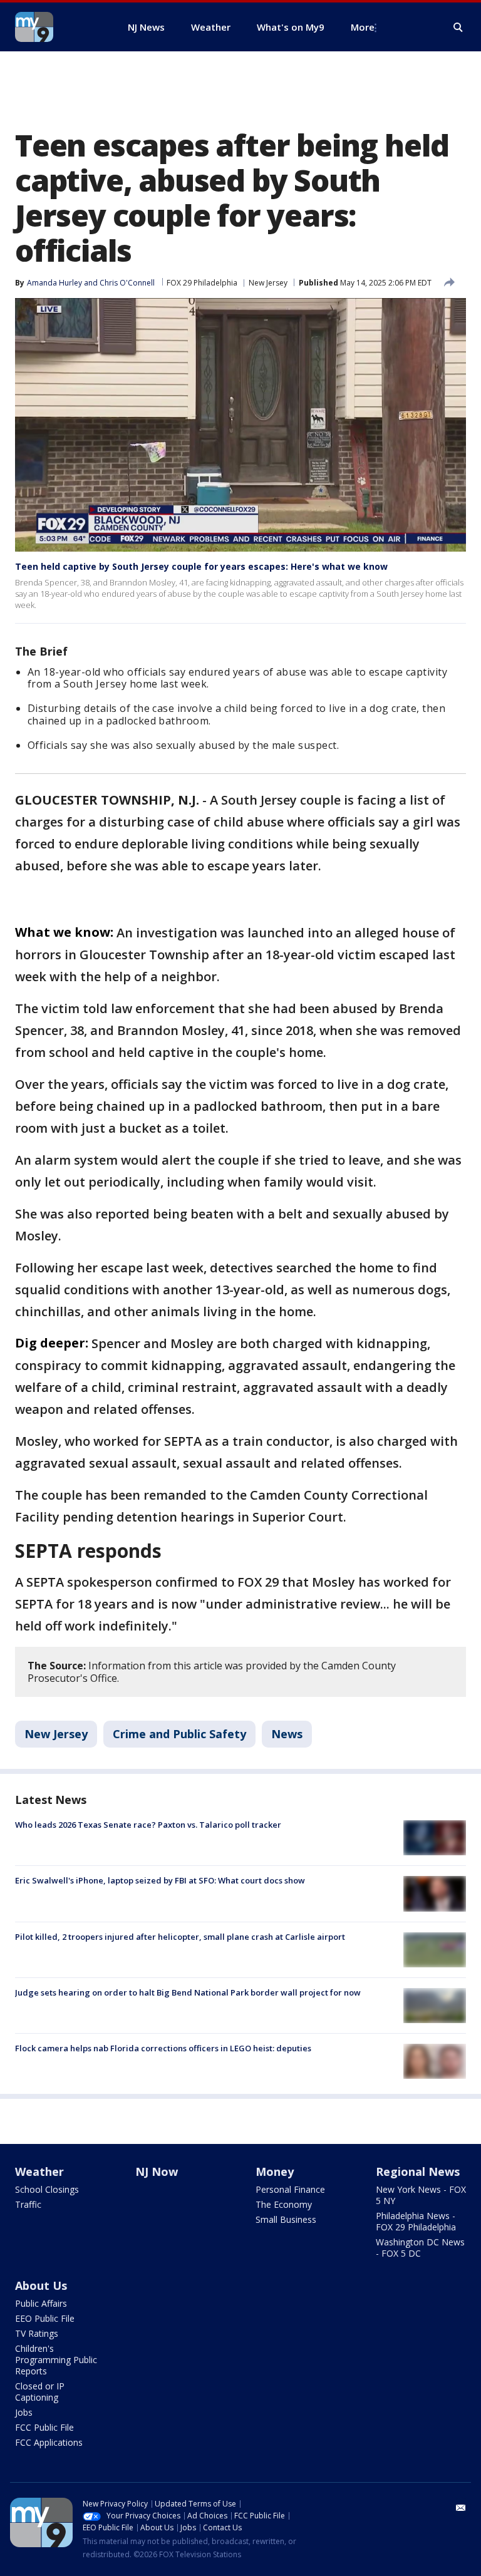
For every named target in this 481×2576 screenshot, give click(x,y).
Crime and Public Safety (179, 1734)
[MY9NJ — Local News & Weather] (56, 27)
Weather (39, 2172)
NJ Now (157, 2172)
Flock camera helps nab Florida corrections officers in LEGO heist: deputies (163, 2048)
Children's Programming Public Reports (56, 2360)
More (363, 27)
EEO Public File (45, 2318)
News (287, 1734)
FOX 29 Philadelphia (202, 283)
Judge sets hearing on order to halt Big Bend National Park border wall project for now (188, 1992)
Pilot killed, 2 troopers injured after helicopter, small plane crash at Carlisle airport (180, 1937)
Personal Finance (290, 2189)
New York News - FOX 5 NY (421, 2195)
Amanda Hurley (54, 283)
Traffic (28, 2204)
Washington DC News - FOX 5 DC (420, 2248)
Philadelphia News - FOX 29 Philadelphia (416, 2221)
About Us (41, 2285)
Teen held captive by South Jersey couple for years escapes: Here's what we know (201, 566)
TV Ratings (37, 2333)
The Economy (284, 2204)
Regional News (418, 2172)
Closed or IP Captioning (40, 2392)
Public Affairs (41, 2303)
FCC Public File (44, 2427)
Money (275, 2172)
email (461, 2508)
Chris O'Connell (127, 283)
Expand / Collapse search (458, 28)
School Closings (47, 2189)
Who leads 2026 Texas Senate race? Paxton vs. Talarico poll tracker (148, 1825)
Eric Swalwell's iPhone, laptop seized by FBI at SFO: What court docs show (160, 1880)
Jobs (24, 2412)
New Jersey (268, 283)
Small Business (286, 2219)
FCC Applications (49, 2442)
